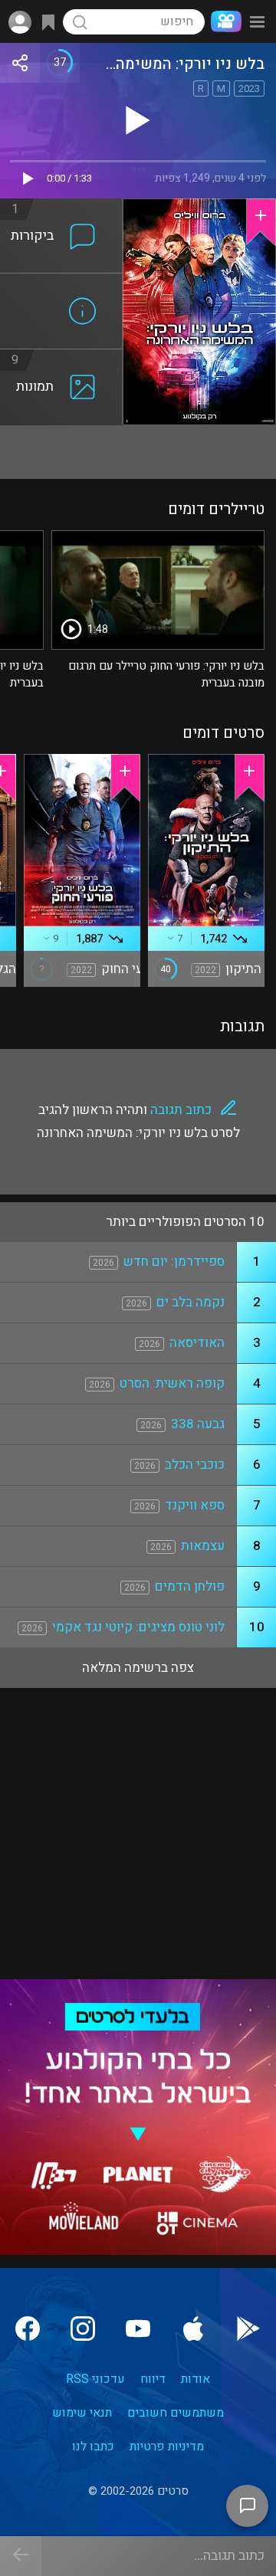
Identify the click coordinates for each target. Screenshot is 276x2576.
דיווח (153, 2379)
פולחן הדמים (190, 1586)
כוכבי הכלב (195, 1465)
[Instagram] (83, 2329)
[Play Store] (248, 2329)
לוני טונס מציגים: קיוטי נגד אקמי (138, 1627)
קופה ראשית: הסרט (172, 1383)
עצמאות (203, 1546)
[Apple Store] (193, 2329)
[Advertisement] (138, 452)
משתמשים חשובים (176, 2413)
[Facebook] (28, 2329)
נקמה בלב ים (191, 1302)
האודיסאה (197, 1343)
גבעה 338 (198, 1424)
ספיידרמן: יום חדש (174, 1262)
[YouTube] (138, 2329)
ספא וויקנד (195, 1505)
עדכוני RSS (95, 2379)
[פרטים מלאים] (61, 283)
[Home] (223, 21)
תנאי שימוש (82, 2413)
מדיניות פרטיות (167, 2447)
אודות (195, 2379)
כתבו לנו (93, 2447)
